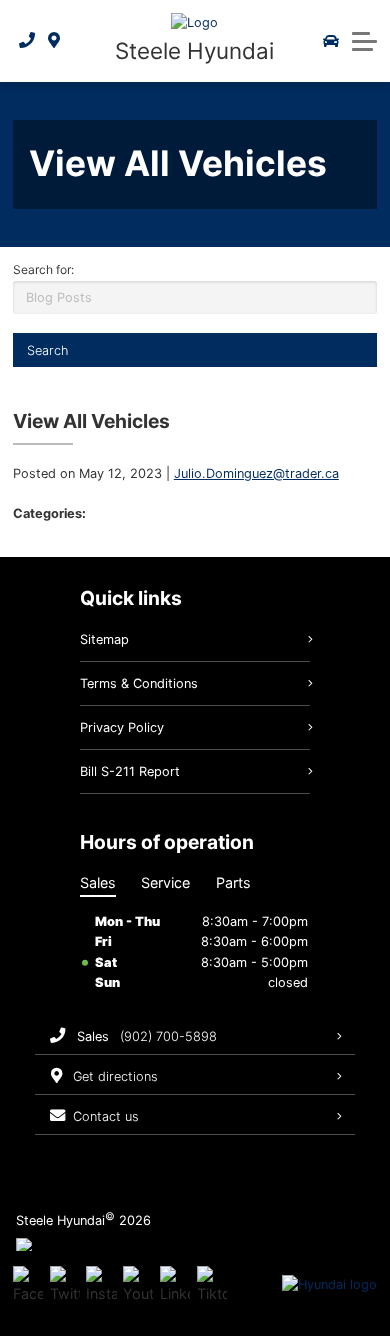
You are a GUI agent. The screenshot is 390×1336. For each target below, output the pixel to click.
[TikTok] (212, 1285)
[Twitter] (65, 1285)
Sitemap (104, 639)
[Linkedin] (175, 1285)
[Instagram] (101, 1285)
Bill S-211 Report (130, 771)
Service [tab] (165, 882)
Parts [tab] (233, 882)
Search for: (43, 269)
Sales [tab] (98, 882)
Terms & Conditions (139, 683)
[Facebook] (28, 1285)
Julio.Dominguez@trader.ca (256, 473)
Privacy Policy (122, 727)
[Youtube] (138, 1285)
